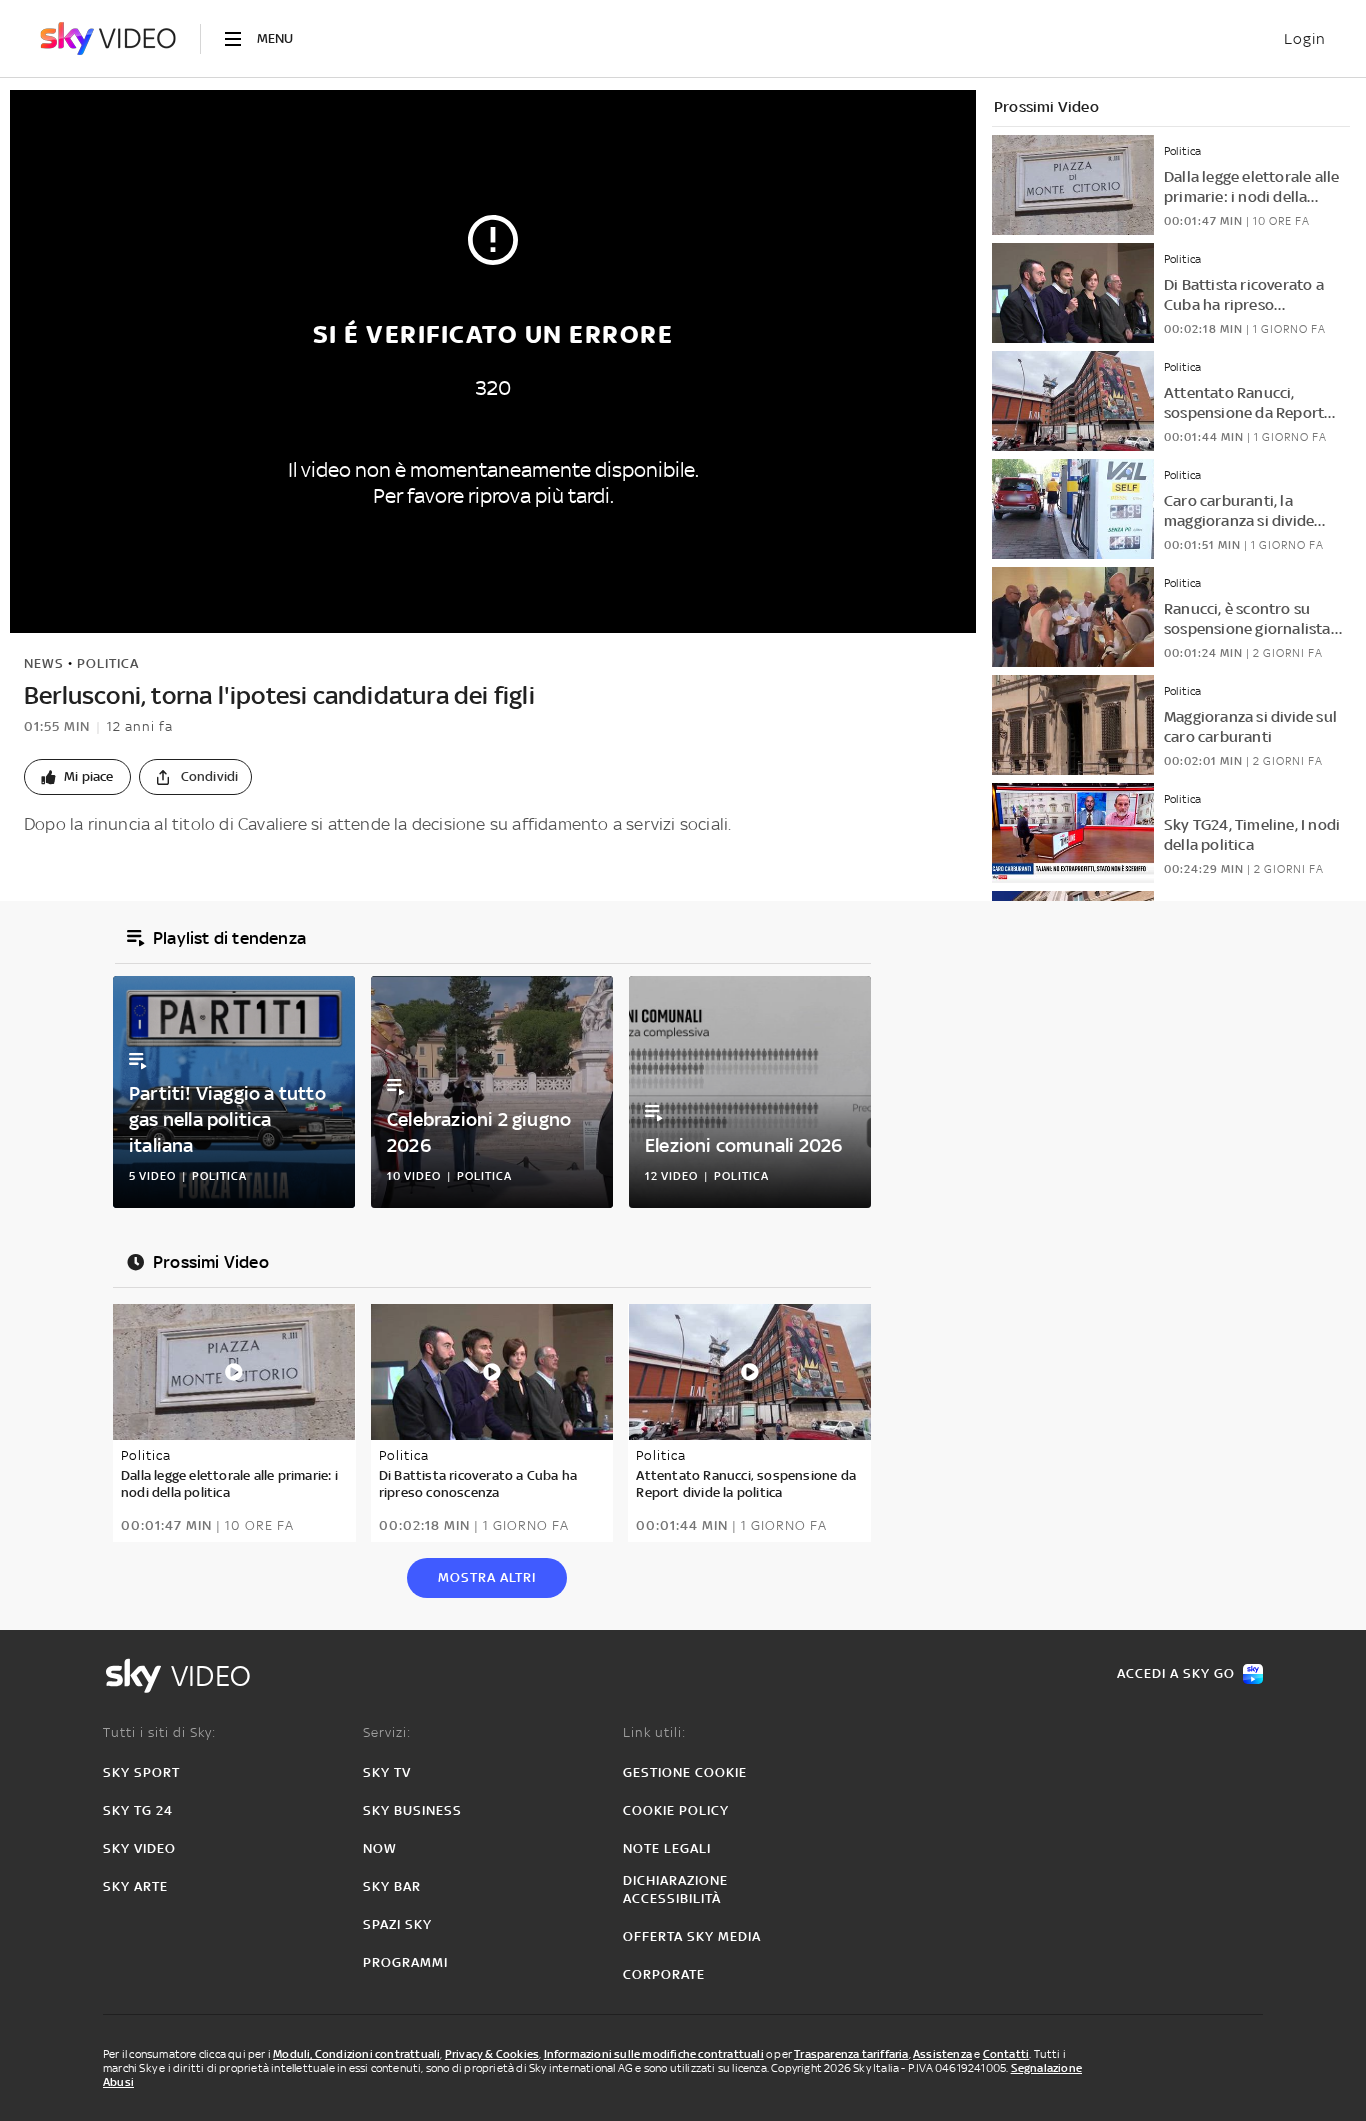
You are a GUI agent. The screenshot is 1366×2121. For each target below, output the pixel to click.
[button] (77, 777)
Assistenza (942, 2054)
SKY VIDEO (139, 1848)
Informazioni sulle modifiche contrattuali (654, 2054)
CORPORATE (664, 1974)
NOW (380, 1848)
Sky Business (412, 1810)
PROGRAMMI (405, 1962)
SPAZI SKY (397, 1924)
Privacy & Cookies (492, 2054)
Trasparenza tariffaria (851, 2054)
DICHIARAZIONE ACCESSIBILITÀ (675, 1889)
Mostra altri (487, 1577)
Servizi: (387, 1732)
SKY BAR (392, 1886)
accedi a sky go (1176, 1673)
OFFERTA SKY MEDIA (692, 1936)
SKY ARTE (135, 1886)
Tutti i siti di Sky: (159, 1732)
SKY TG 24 (138, 1810)
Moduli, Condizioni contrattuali (356, 2054)
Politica (108, 663)
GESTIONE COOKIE (685, 1772)
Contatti (1006, 2054)
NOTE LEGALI (667, 1848)
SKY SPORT (141, 1772)
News (44, 663)
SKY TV (387, 1772)
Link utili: (654, 1732)
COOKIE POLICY (676, 1810)
